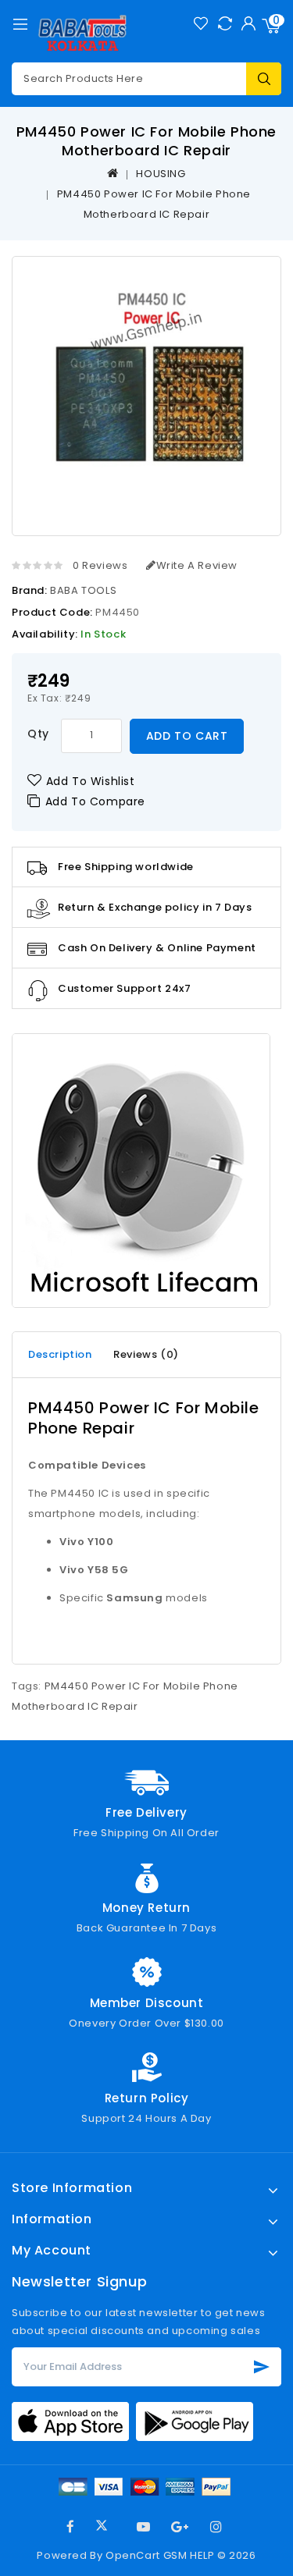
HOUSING (161, 174)
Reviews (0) (146, 1354)
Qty (38, 734)
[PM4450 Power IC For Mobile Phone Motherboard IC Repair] (146, 388)
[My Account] (248, 23)
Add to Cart (187, 736)
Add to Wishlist (91, 781)
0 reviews (100, 565)
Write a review (197, 565)
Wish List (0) (200, 23)
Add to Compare (95, 801)
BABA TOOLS (83, 590)
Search (264, 79)
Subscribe (262, 2367)
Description (60, 1354)
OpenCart (133, 2555)
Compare (225, 23)
